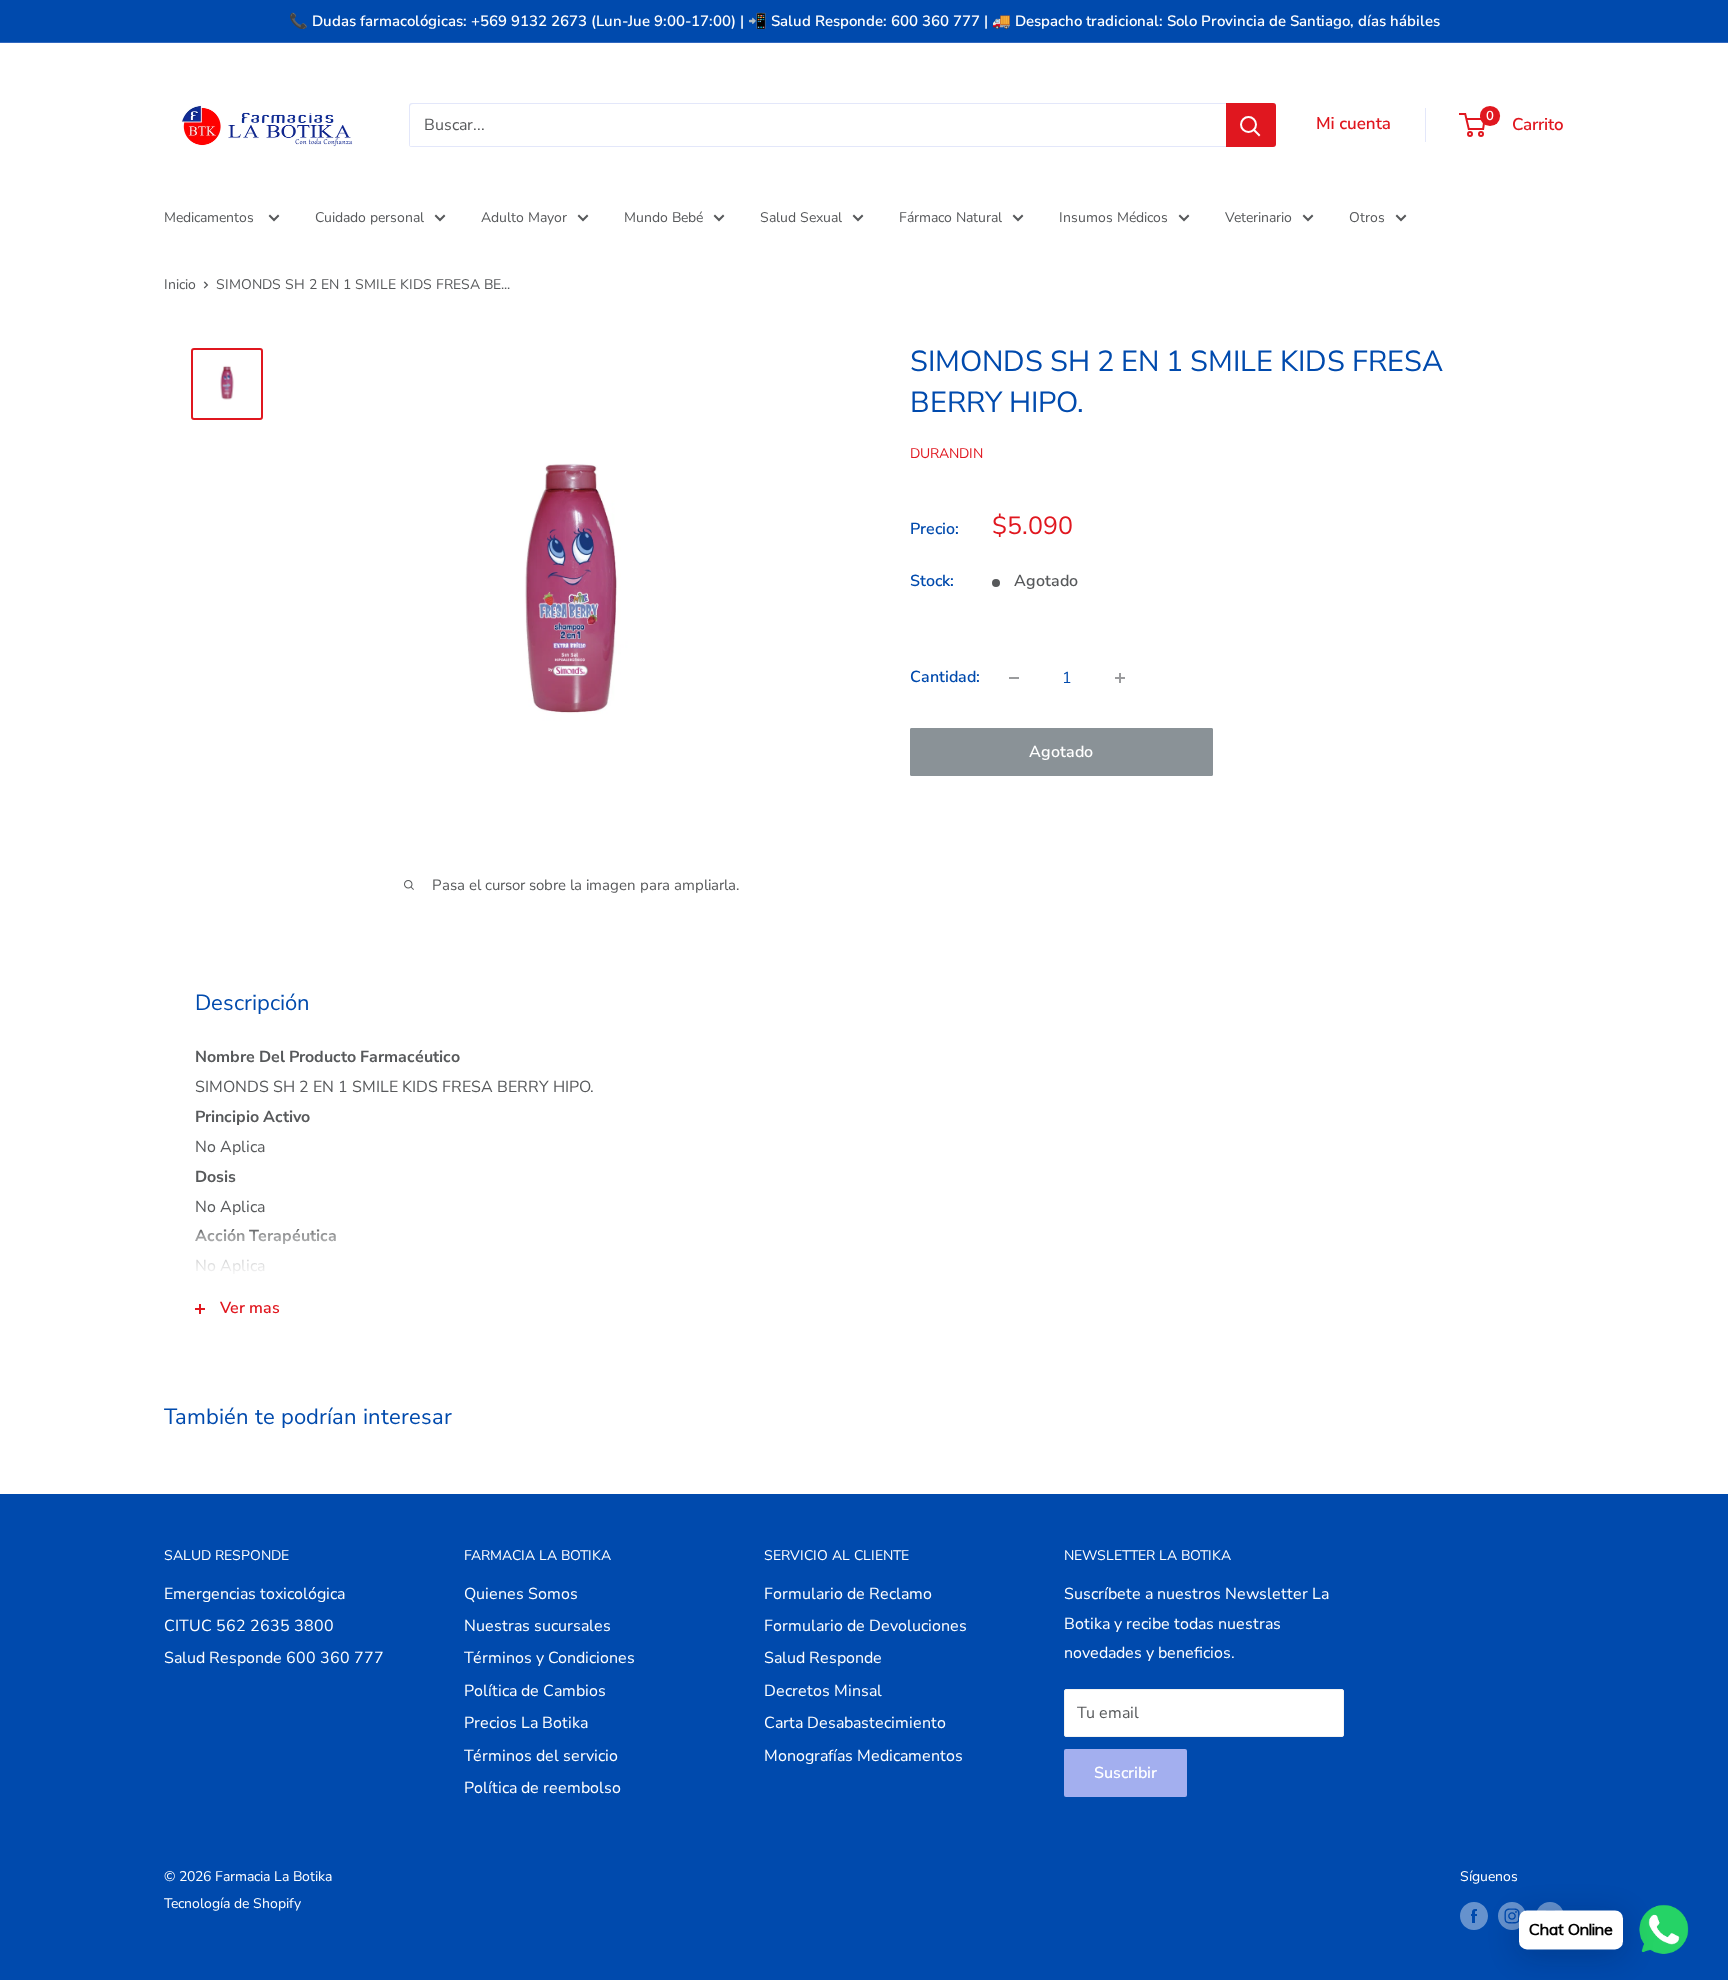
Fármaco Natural (950, 217)
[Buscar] (1251, 125)
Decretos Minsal (823, 1691)
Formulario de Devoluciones (865, 1626)
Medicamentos (211, 217)
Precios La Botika (526, 1723)
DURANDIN (946, 453)
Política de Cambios (535, 1691)
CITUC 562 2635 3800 (249, 1626)
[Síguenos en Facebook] (1474, 1916)
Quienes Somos (521, 1594)
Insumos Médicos (1113, 217)
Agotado (1061, 752)
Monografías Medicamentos (863, 1756)
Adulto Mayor (524, 217)
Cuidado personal (369, 217)
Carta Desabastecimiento (855, 1723)
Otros (1367, 217)
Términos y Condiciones (549, 1658)
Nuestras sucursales (537, 1626)
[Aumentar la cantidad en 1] (1120, 678)
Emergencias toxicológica (254, 1594)
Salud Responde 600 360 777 (274, 1658)
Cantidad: (945, 677)
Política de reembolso (542, 1788)
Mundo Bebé (663, 217)
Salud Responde (823, 1658)
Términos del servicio (541, 1756)
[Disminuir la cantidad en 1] (1014, 678)
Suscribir (1125, 1773)
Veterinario (1258, 217)
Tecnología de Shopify (232, 1903)
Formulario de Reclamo (848, 1594)
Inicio (180, 284)
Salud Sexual (801, 217)
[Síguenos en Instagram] (1512, 1916)
